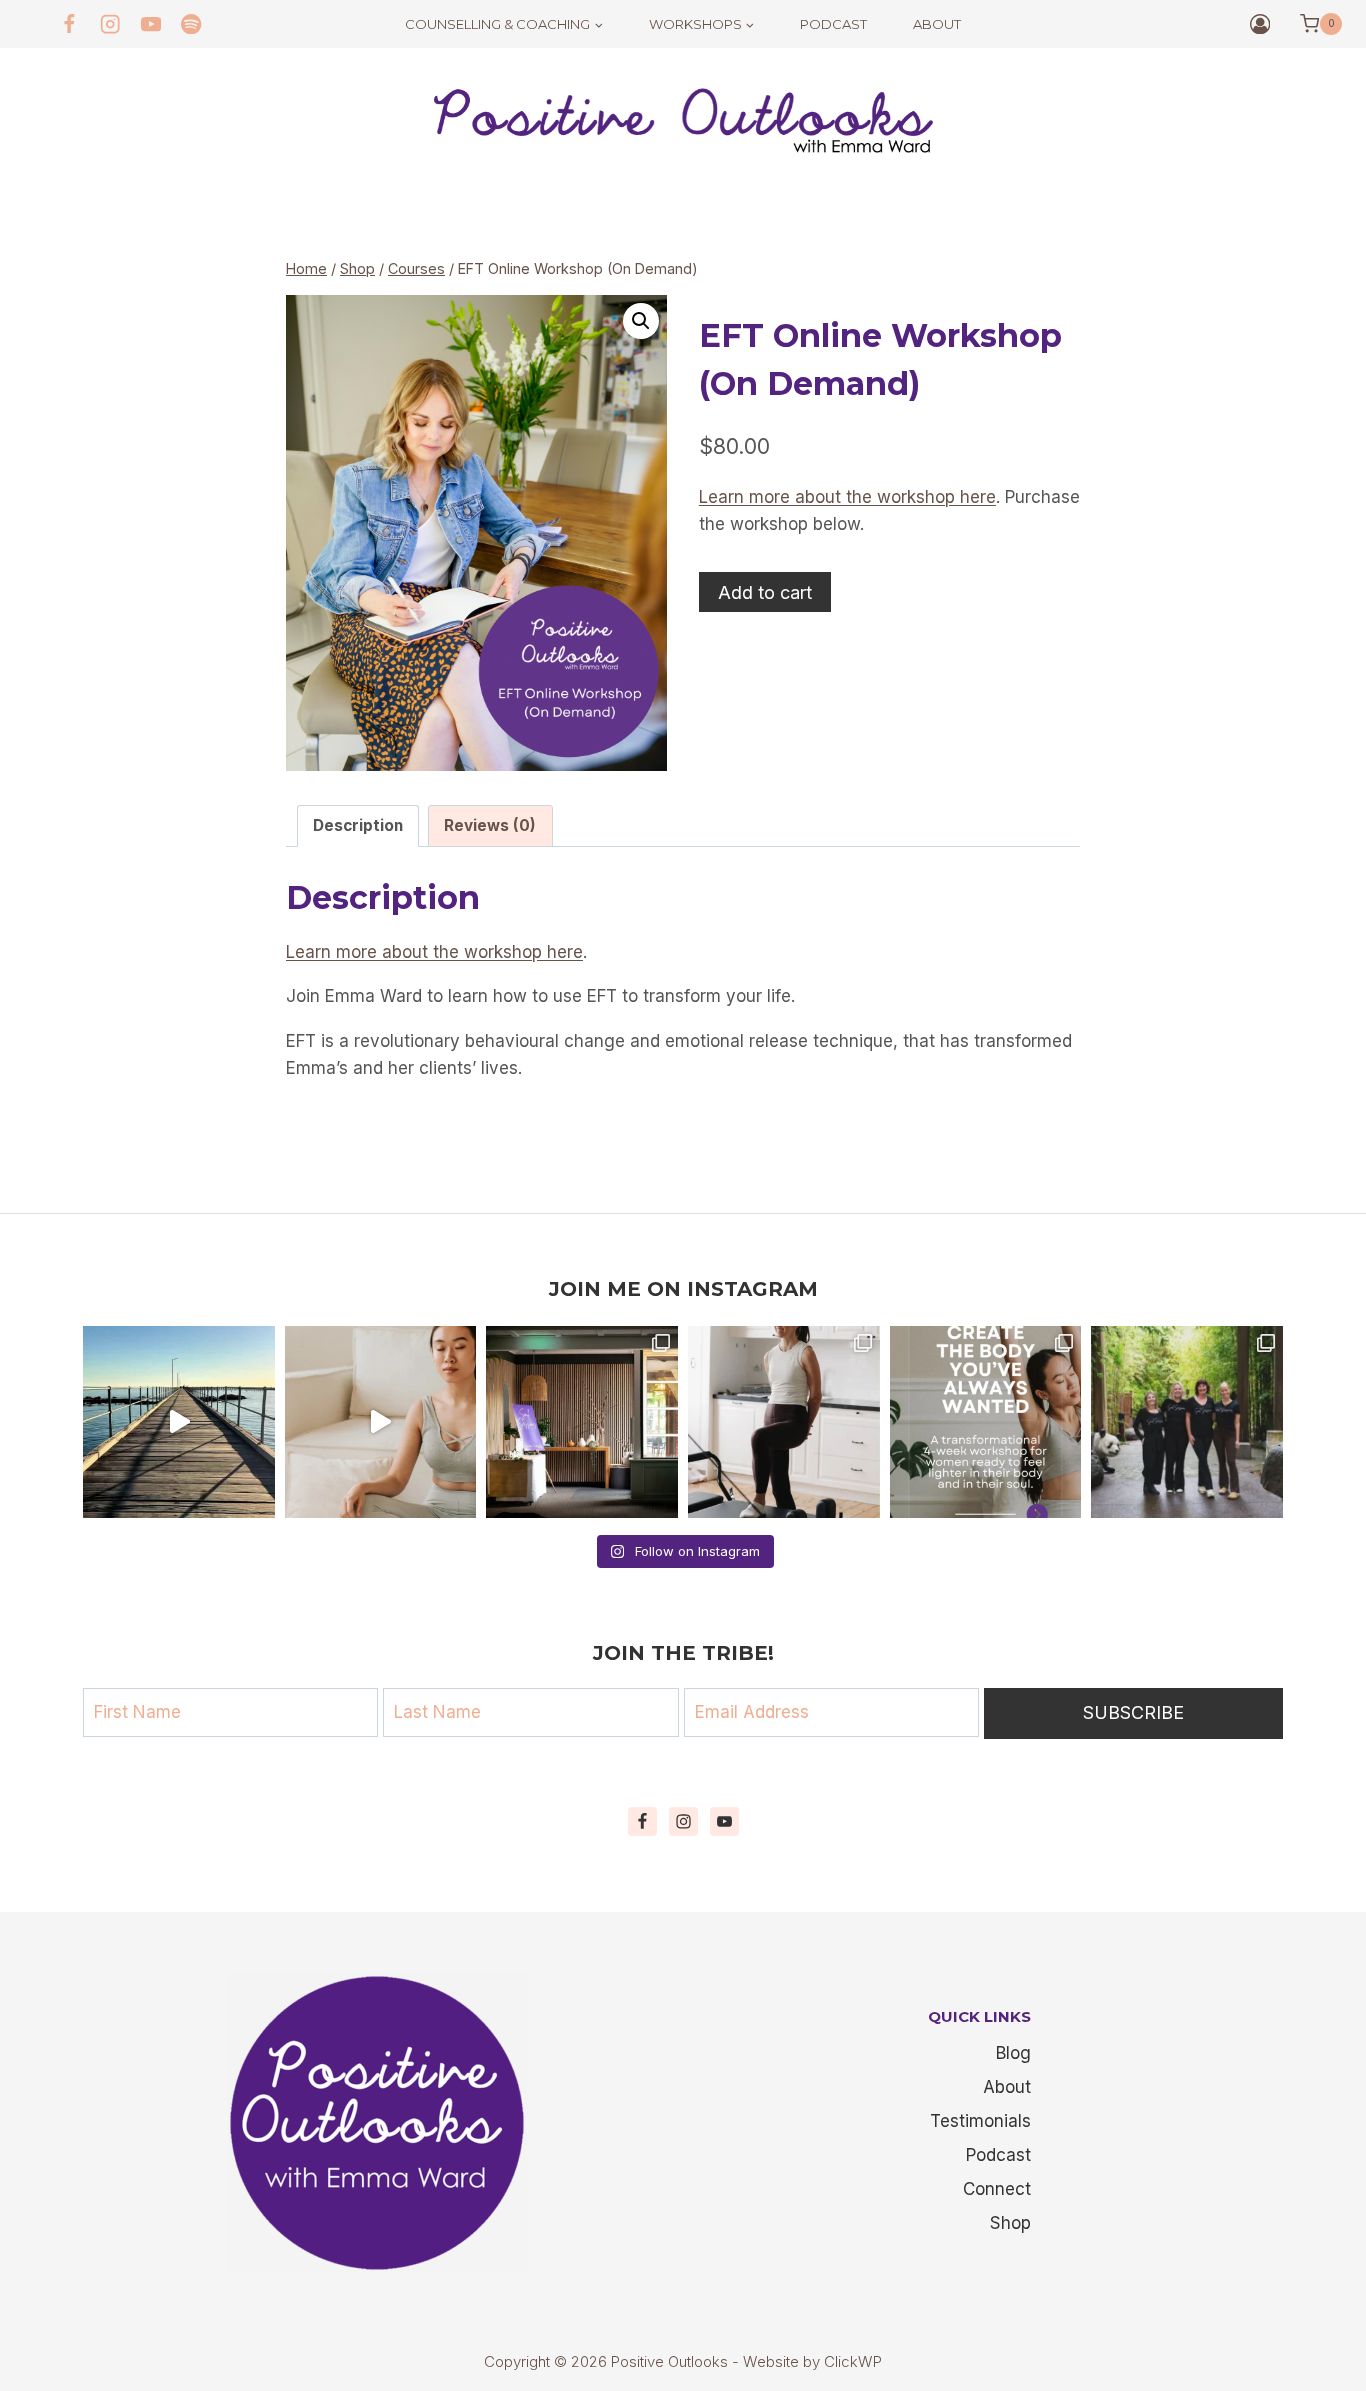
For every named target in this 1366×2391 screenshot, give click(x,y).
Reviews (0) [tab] (490, 825)
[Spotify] (191, 24)
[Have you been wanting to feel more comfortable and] (986, 1422)
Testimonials (980, 2121)
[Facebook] (69, 24)
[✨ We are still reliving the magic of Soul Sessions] (582, 1422)
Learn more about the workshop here (847, 497)
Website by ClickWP (812, 2361)
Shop (1010, 2223)
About (937, 24)
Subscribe (1133, 1712)
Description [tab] (358, 825)
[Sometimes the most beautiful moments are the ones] (1187, 1422)
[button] (641, 321)
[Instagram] (110, 24)
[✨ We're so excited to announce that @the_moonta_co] (179, 1422)
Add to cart (765, 592)
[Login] (1260, 24)
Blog (1013, 2053)
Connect (997, 2189)
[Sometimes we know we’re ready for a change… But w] (381, 1422)
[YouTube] (151, 24)
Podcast (833, 24)
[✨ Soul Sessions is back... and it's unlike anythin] (784, 1422)
